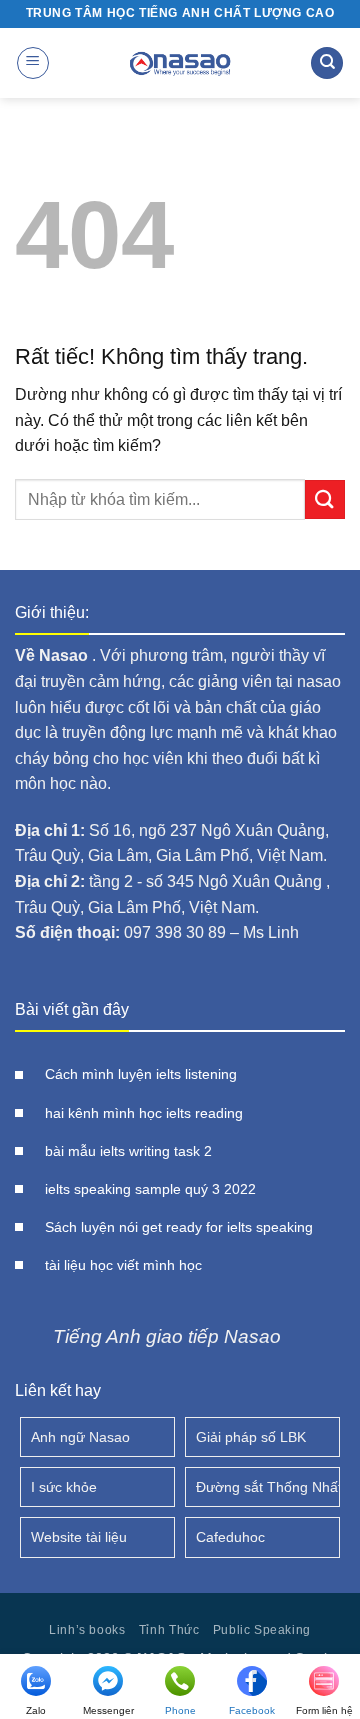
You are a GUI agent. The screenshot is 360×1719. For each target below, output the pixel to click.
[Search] (327, 63)
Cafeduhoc (230, 1537)
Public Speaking (262, 1630)
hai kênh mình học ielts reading (144, 1113)
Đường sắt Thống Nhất (268, 1487)
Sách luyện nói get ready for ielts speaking (179, 1227)
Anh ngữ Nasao (80, 1437)
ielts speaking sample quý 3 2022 (150, 1189)
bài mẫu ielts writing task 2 (128, 1151)
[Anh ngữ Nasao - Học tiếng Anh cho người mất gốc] (180, 63)
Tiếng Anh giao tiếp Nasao (167, 1336)
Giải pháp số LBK (251, 1437)
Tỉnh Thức (169, 1630)
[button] (33, 63)
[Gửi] (325, 499)
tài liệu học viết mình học (123, 1265)
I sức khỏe (64, 1487)
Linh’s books (87, 1630)
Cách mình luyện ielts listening (141, 1074)
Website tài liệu (79, 1537)
